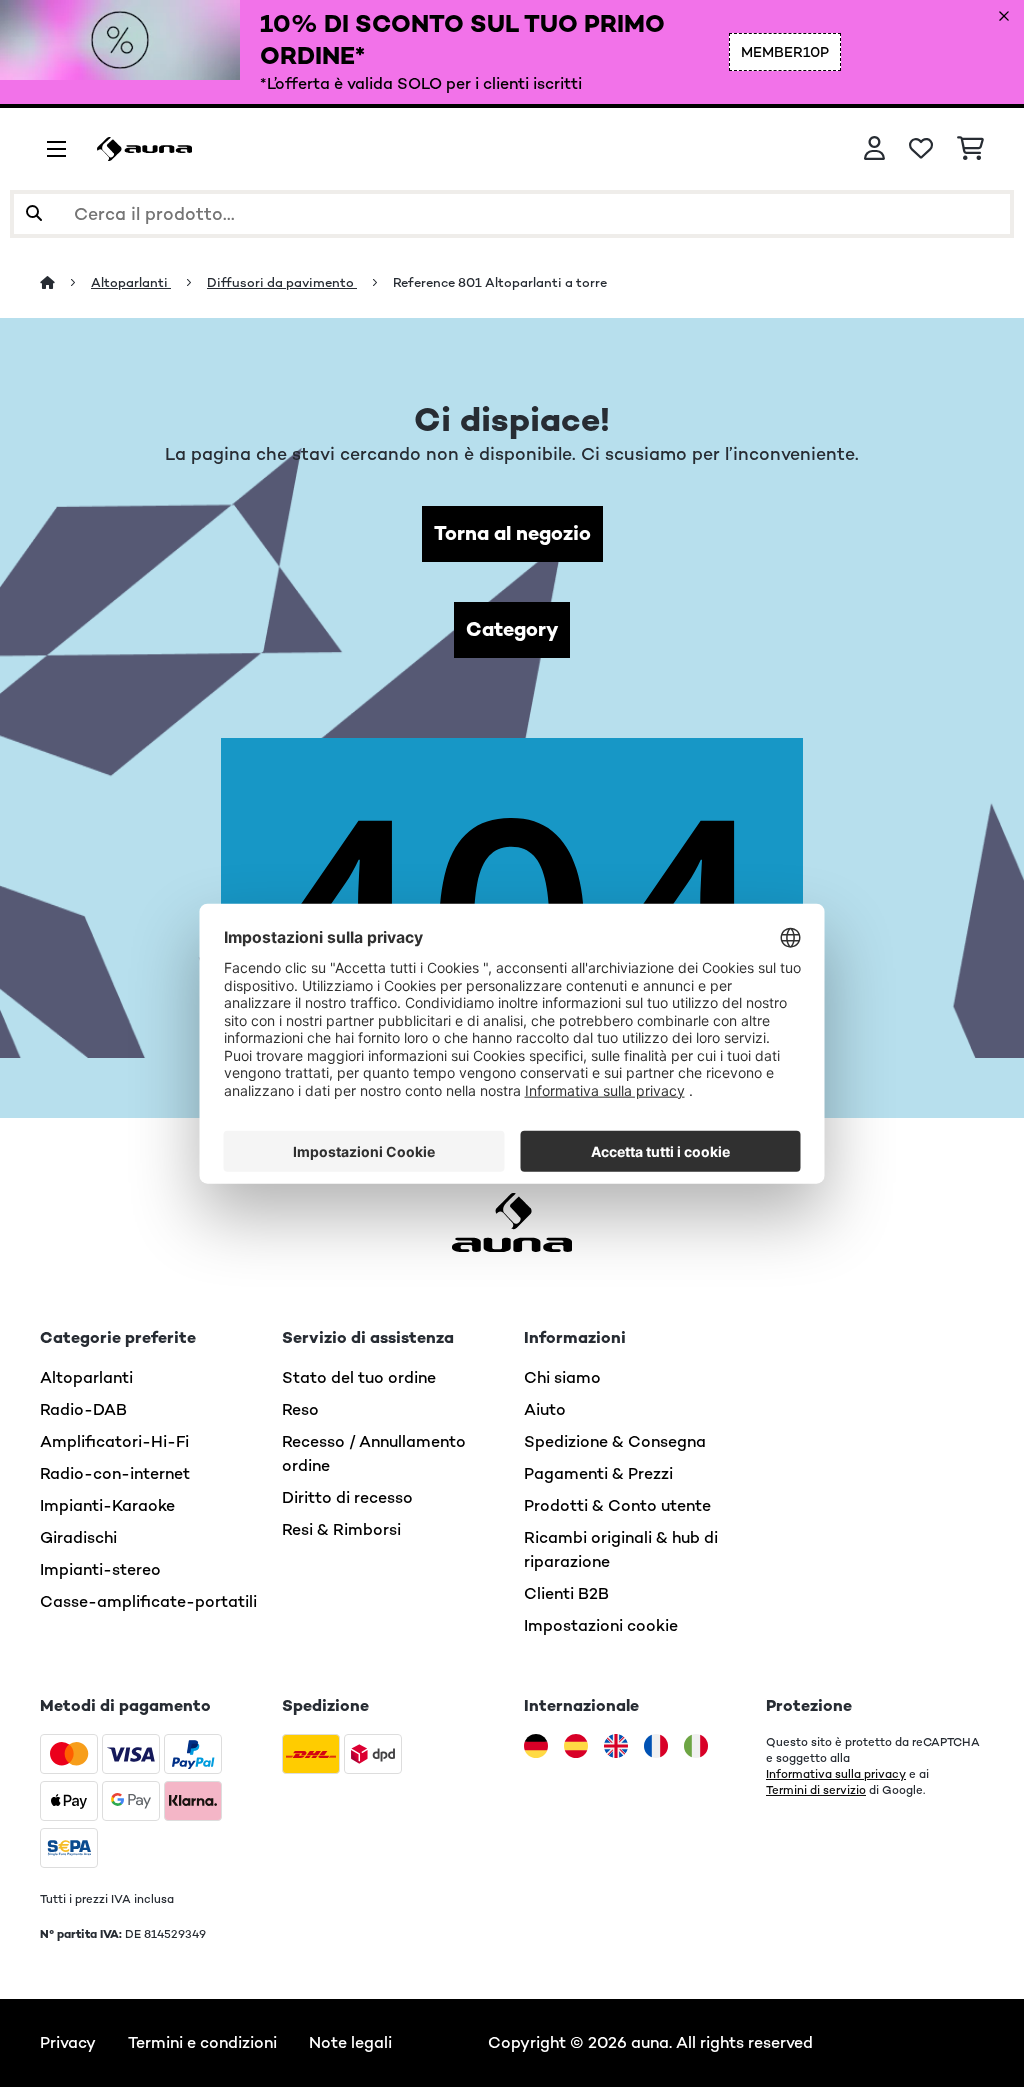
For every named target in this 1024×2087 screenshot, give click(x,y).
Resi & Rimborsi (341, 1529)
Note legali (350, 2042)
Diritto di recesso (347, 1497)
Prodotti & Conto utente (617, 1505)
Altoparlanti (131, 282)
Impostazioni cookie (601, 1625)
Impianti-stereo (100, 1569)
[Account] (874, 149)
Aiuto (545, 1409)
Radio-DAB (83, 1409)
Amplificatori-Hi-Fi (114, 1441)
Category (512, 629)
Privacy (68, 2042)
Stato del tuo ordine (359, 1377)
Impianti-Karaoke (107, 1505)
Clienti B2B (566, 1593)
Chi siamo (562, 1377)
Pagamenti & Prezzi (598, 1473)
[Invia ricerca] (34, 214)
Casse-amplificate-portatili (148, 1601)
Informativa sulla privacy (836, 1774)
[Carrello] (970, 149)
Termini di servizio (816, 1790)
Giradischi (78, 1537)
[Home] (65, 282)
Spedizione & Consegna (615, 1441)
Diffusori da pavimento (282, 282)
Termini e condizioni (202, 2042)
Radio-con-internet (115, 1473)
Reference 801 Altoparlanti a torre (500, 282)
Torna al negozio (512, 533)
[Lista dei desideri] (921, 149)
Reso (300, 1409)
